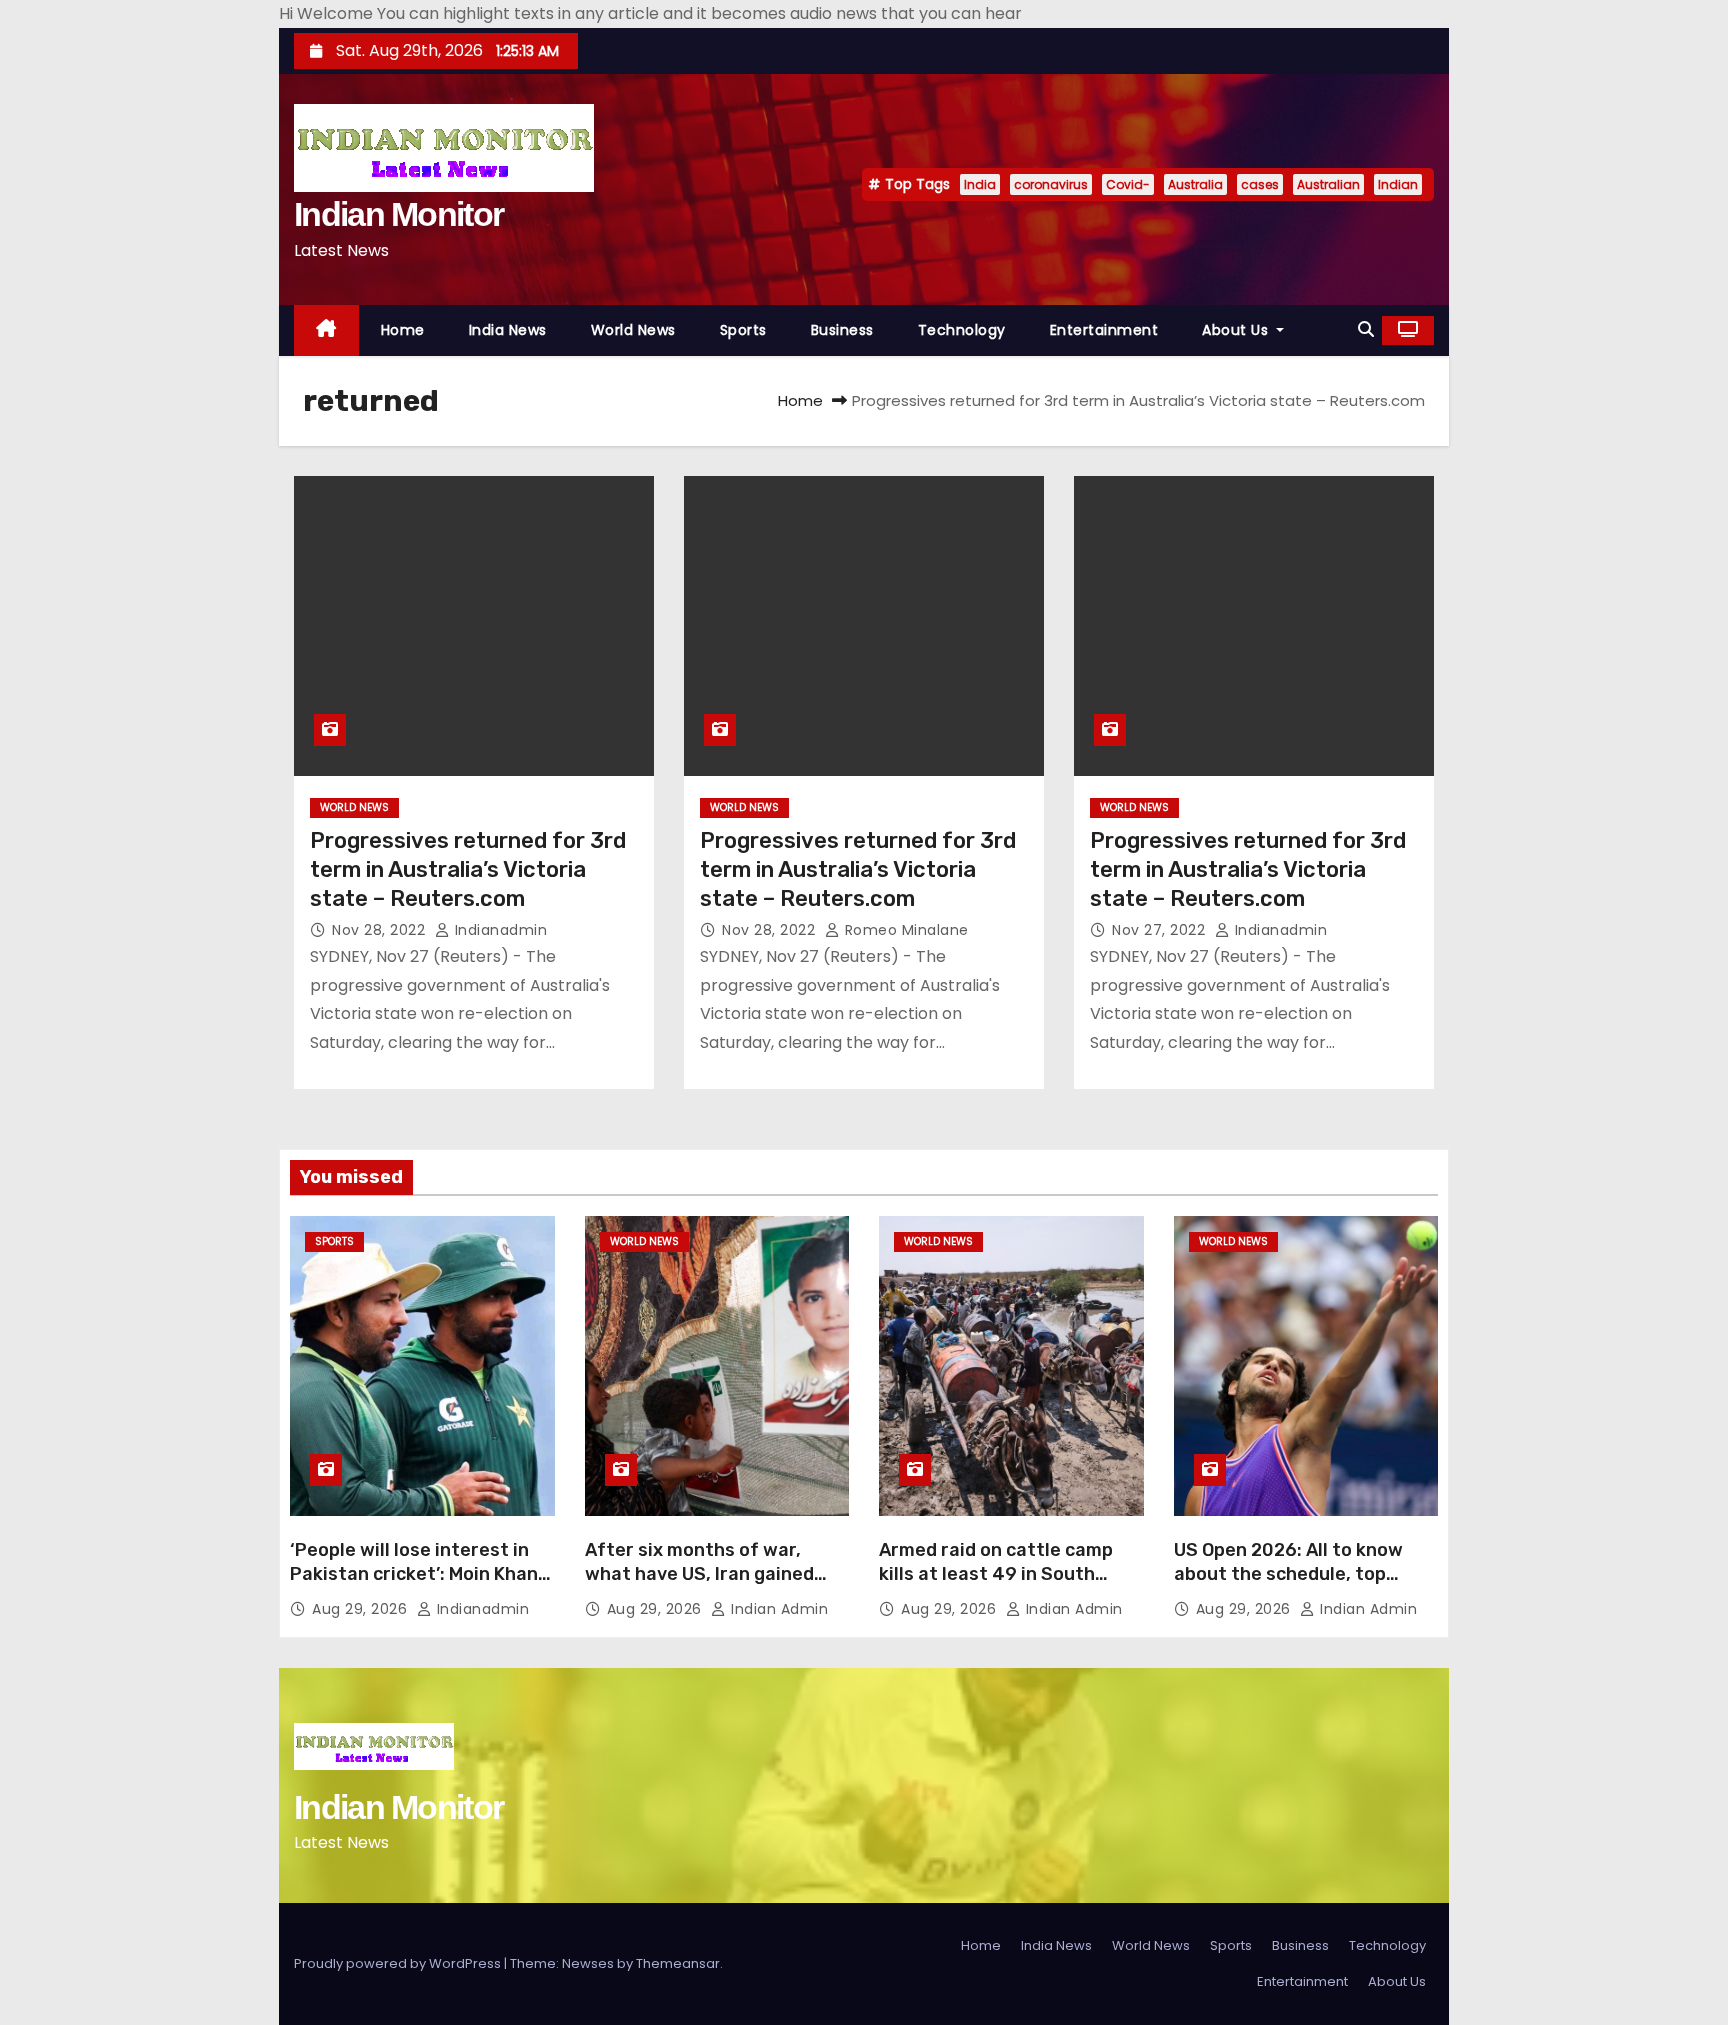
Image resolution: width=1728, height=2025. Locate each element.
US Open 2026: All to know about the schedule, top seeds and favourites (1288, 1574)
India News (508, 330)
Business (842, 330)
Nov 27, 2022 (1161, 930)
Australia (1195, 184)
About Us (1237, 330)
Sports (743, 330)
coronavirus (1051, 184)
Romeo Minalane (904, 930)
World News (633, 330)
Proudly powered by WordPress (399, 1963)
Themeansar (678, 1963)
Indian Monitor (398, 214)
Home (403, 330)
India (980, 184)
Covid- (1128, 184)
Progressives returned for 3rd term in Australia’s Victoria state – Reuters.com (468, 870)
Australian (1328, 184)
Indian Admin (777, 1609)
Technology (962, 330)
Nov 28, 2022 (381, 930)
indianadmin (498, 930)
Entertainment (1104, 330)
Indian (1398, 184)
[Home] (326, 330)
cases (1260, 184)
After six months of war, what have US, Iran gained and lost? (699, 1574)
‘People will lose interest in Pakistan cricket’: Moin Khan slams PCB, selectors (414, 1574)
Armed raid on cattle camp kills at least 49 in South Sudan (996, 1574)
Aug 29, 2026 (362, 1609)
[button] (1366, 329)
